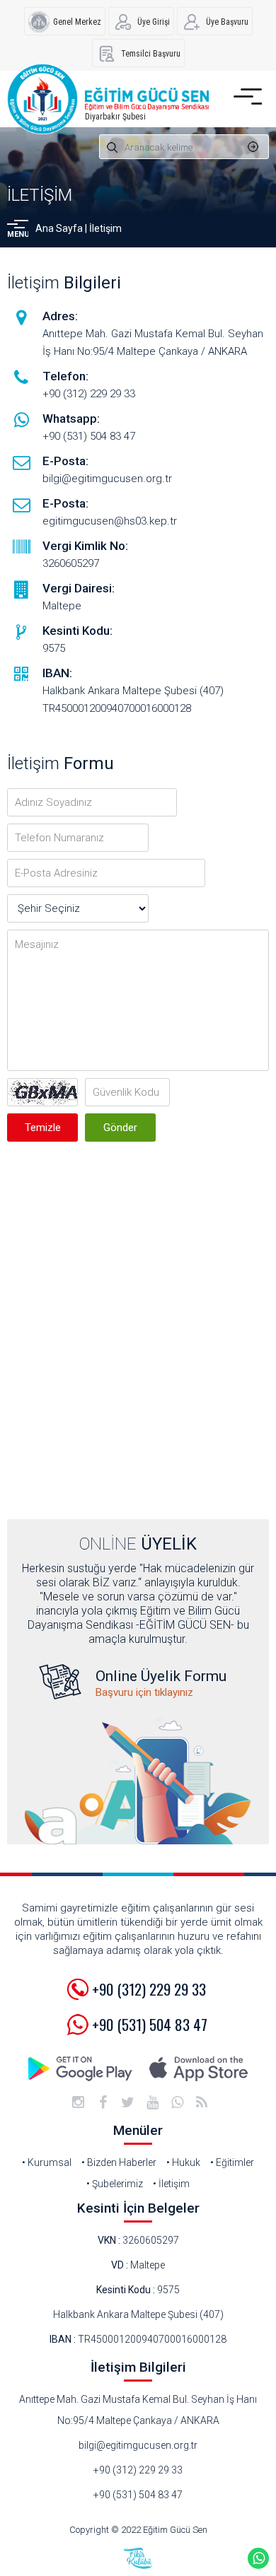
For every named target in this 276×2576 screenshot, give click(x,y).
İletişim (105, 228)
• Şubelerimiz (115, 2184)
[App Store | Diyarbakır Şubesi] (198, 2069)
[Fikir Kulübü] (138, 2558)
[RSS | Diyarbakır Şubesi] (202, 2102)
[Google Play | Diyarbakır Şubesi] (81, 2069)
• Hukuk (183, 2162)
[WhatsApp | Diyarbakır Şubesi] (177, 2102)
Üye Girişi (154, 22)
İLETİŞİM (40, 195)
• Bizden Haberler (119, 2162)
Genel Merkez (77, 22)
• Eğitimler (232, 2162)
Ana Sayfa (59, 228)
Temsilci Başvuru (151, 54)
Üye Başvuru (227, 22)
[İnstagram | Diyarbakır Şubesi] (78, 2102)
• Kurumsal (47, 2162)
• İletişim (171, 2184)
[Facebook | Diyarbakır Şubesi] (103, 2102)
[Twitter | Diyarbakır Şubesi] (127, 2102)
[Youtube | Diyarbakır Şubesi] (152, 2102)
